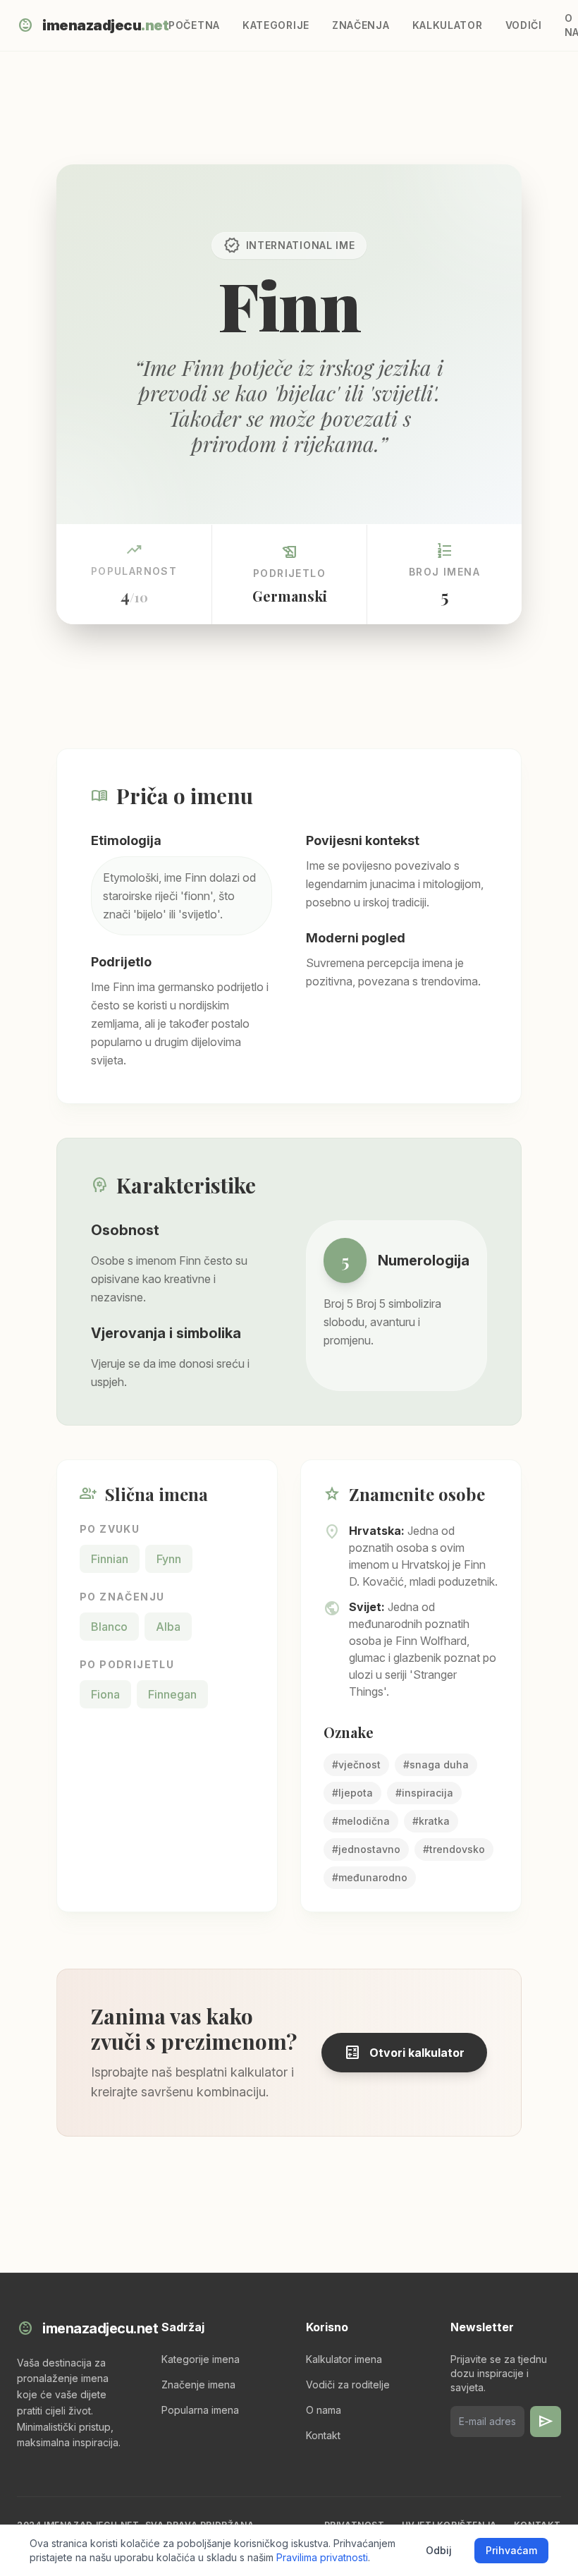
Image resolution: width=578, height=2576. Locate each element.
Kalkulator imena (344, 2359)
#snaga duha (436, 1764)
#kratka (431, 1821)
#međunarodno (370, 1877)
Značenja (361, 25)
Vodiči (524, 25)
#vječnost (356, 1764)
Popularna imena (200, 2410)
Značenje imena (198, 2384)
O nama (324, 2410)
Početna (194, 25)
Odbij (439, 2550)
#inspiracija (424, 1793)
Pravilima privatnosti (322, 2557)
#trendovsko (454, 1849)
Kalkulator (448, 25)
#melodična (361, 1821)
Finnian (110, 1559)
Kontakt (323, 2435)
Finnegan (172, 1694)
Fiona (105, 1694)
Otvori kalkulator (404, 2053)
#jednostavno (366, 1849)
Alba (168, 1627)
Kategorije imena (201, 2359)
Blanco (109, 1627)
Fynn (169, 1559)
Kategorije (276, 25)
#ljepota (352, 1793)
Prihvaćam (511, 2550)
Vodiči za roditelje (348, 2384)
